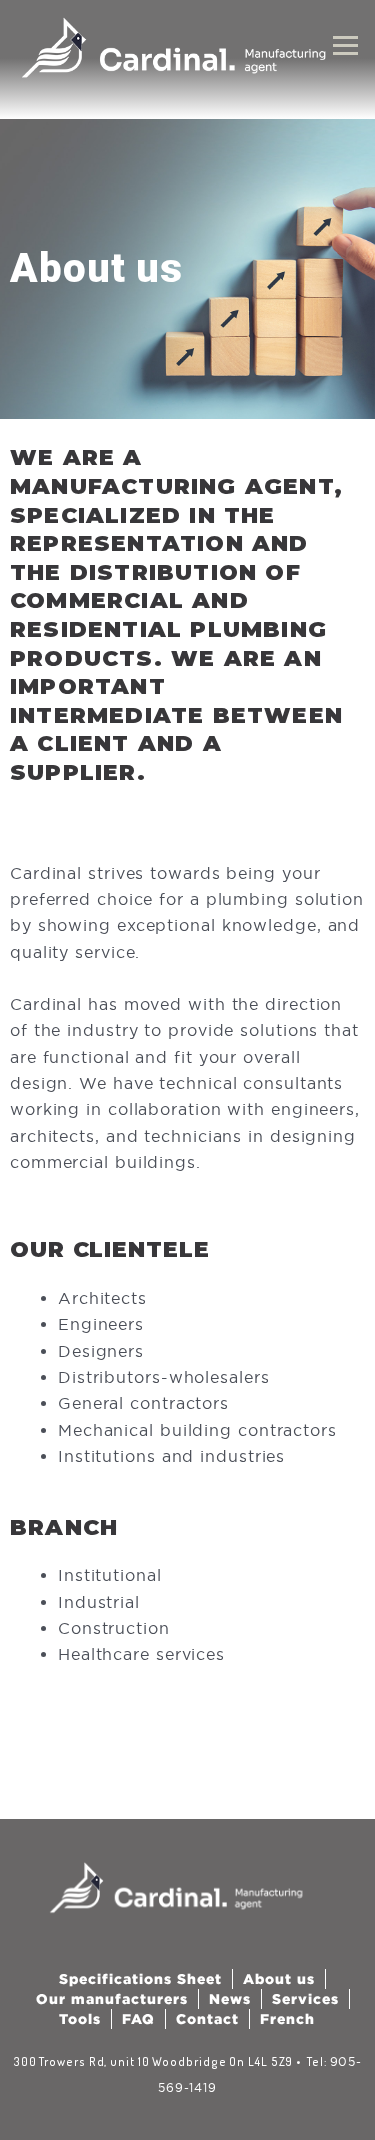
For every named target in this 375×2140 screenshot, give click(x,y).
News (230, 1998)
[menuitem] (287, 2019)
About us (279, 1978)
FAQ (138, 2018)
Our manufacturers (112, 1998)
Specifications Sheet (140, 1978)
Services (305, 1998)
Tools (80, 2018)
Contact (207, 2018)
